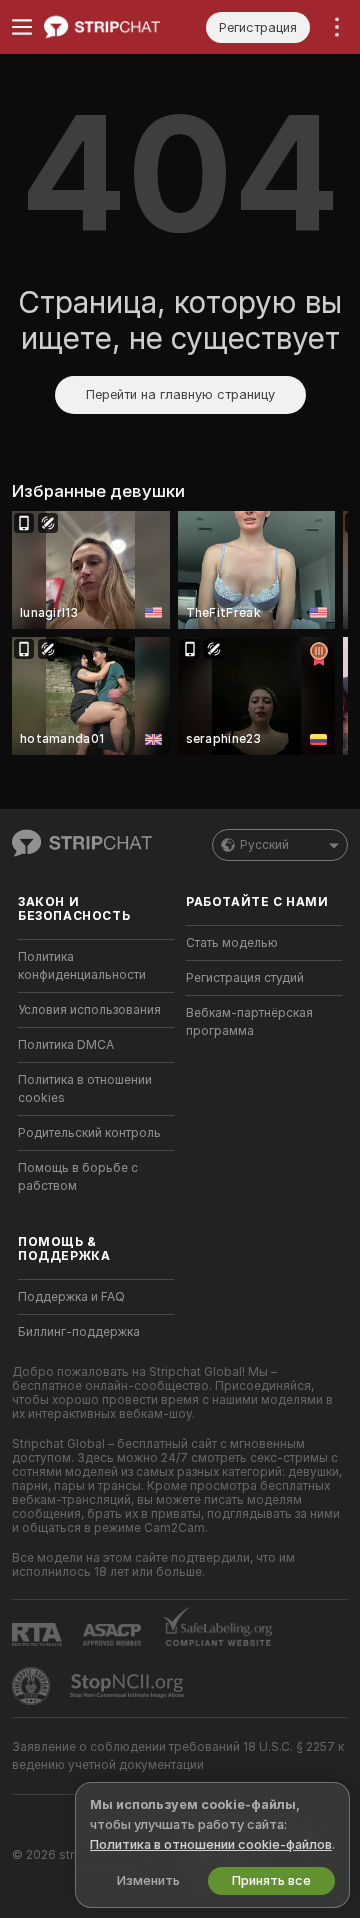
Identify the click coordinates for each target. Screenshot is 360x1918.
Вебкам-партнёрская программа (249, 1022)
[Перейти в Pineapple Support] (33, 1686)
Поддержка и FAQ (71, 1297)
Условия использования (89, 1010)
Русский (264, 845)
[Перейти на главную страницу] (112, 27)
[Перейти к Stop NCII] (129, 1686)
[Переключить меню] (22, 27)
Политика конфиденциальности (82, 966)
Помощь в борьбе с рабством (78, 1177)
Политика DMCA (66, 1045)
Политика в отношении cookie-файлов (211, 1844)
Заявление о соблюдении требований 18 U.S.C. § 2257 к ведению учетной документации (178, 1756)
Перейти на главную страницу (180, 394)
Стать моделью (232, 943)
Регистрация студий (245, 978)
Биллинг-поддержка (79, 1332)
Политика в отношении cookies (85, 1089)
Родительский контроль (89, 1133)
